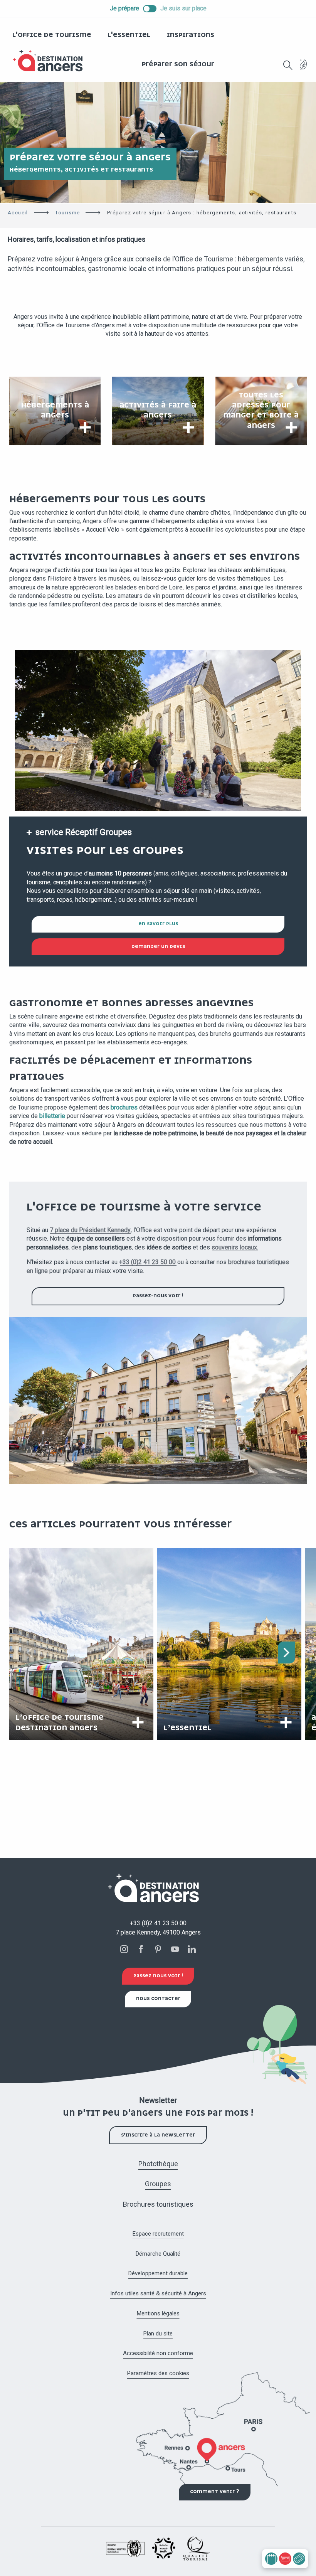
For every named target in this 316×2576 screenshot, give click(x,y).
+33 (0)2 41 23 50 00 (147, 1262)
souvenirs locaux (234, 1247)
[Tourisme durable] (303, 69)
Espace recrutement (158, 2234)
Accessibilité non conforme (158, 2353)
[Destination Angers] (51, 61)
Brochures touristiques (158, 2204)
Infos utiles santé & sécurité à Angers (158, 2293)
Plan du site (158, 2334)
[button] (288, 65)
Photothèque (158, 2164)
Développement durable (158, 2273)
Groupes (158, 2184)
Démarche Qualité (158, 2254)
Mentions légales (158, 2313)
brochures (124, 1107)
